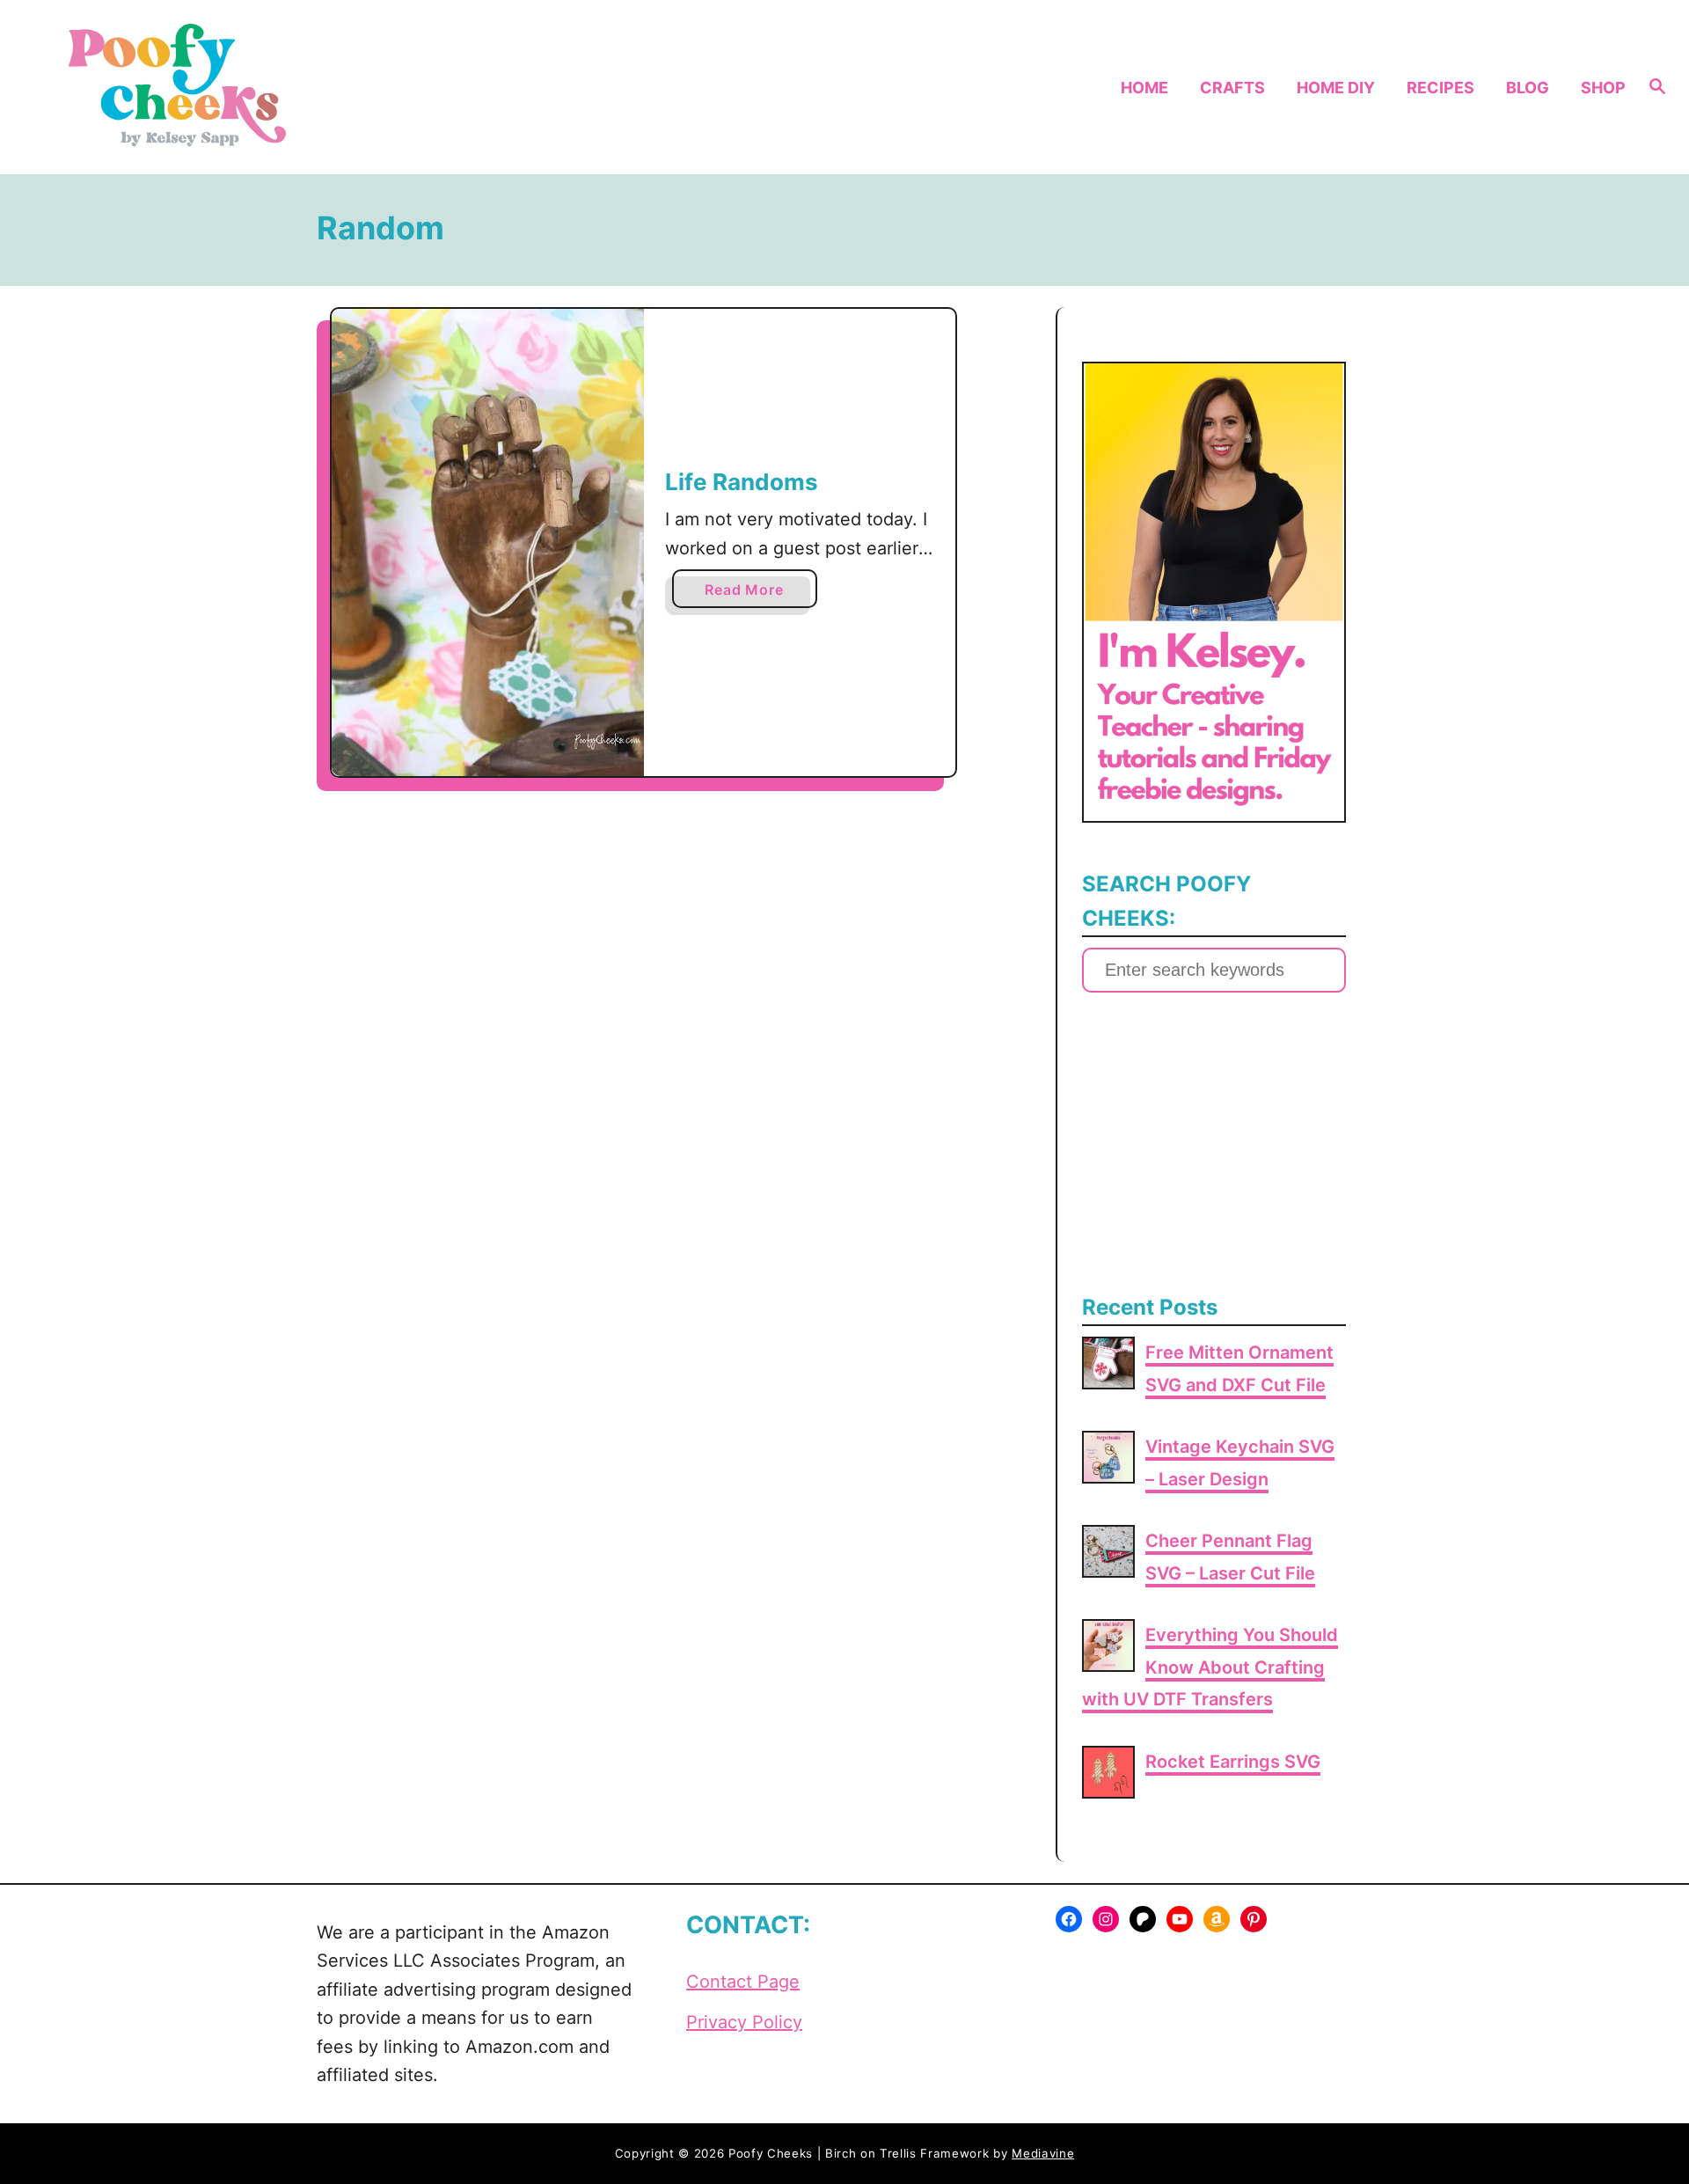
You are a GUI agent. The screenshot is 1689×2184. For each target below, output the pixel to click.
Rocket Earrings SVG (1233, 1762)
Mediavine (1043, 2153)
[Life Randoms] (488, 542)
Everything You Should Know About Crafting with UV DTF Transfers (1210, 1667)
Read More (750, 594)
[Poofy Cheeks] (239, 87)
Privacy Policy (744, 2022)
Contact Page (743, 1982)
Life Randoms (742, 482)
